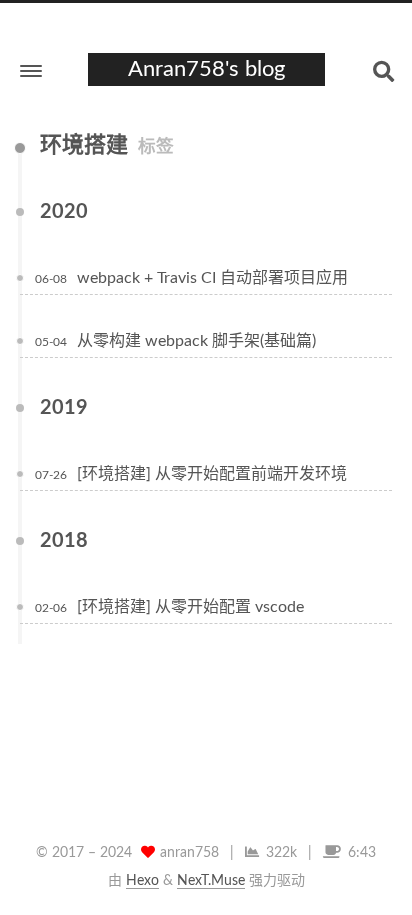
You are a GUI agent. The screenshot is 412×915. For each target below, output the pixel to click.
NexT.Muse (211, 881)
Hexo (142, 881)
